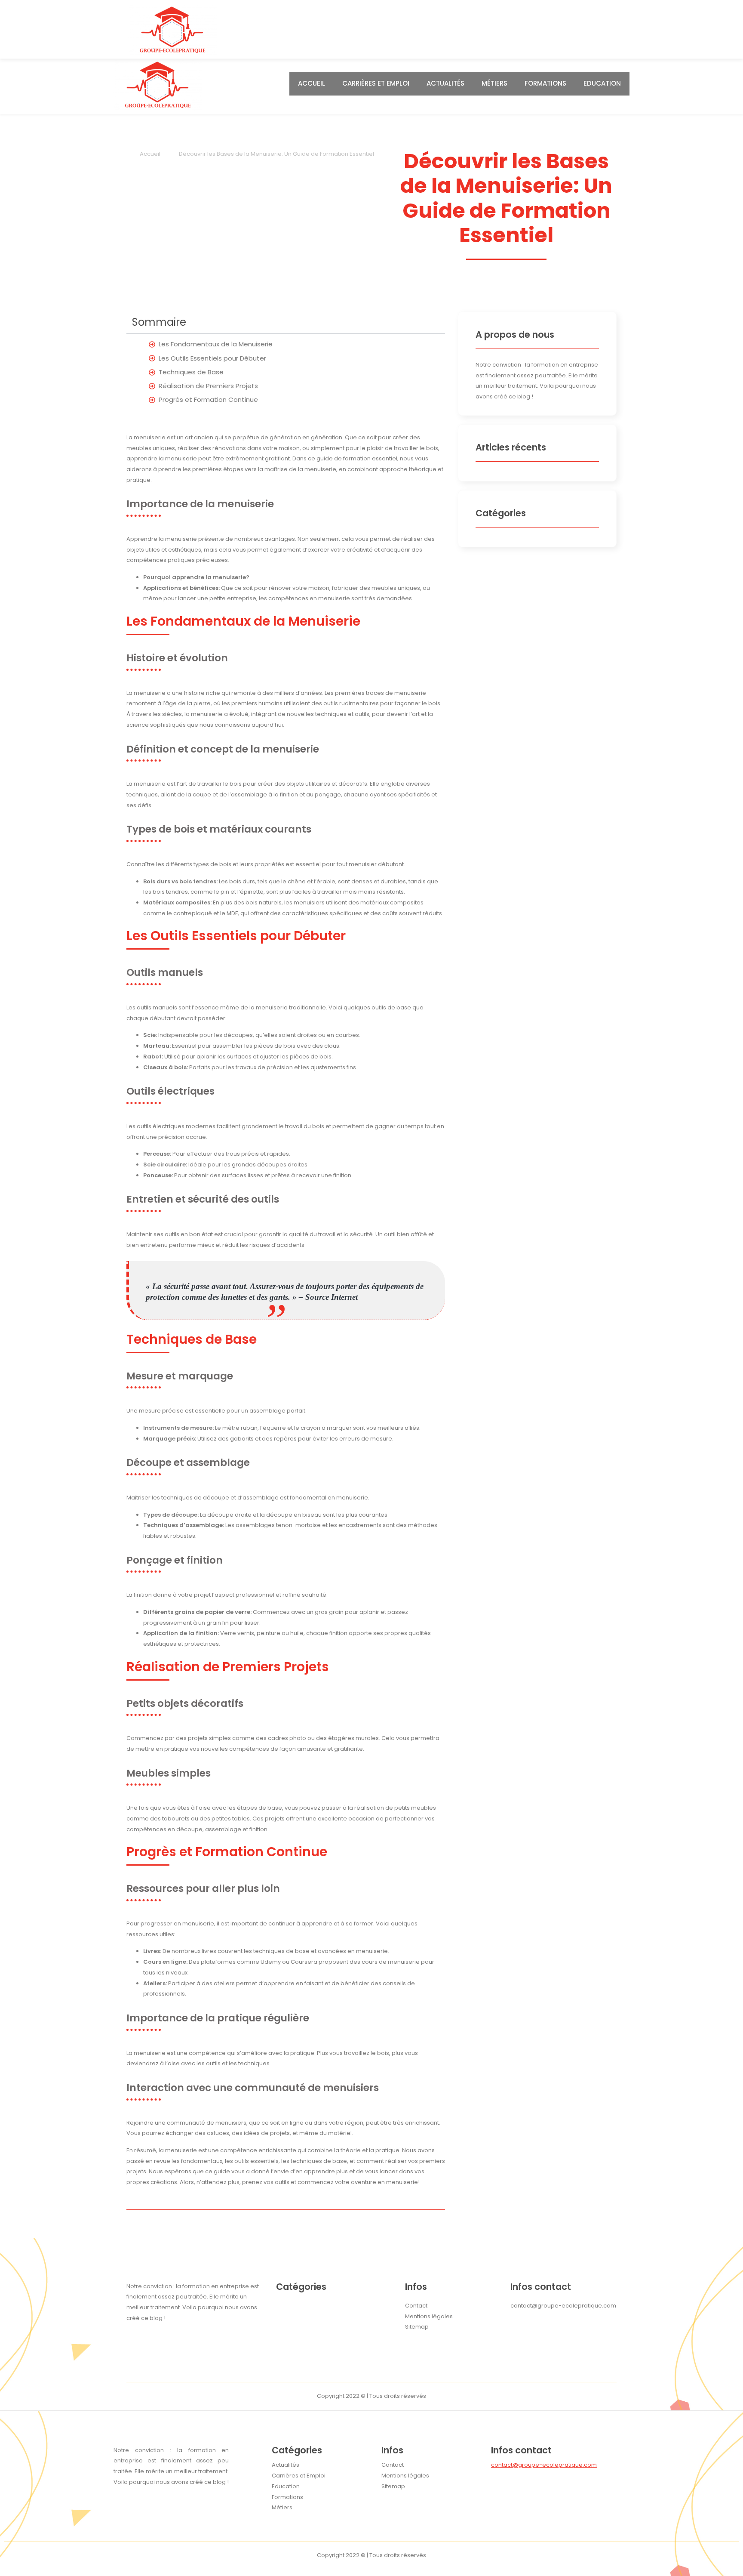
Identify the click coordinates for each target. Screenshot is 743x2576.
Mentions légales (405, 2476)
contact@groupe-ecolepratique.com (544, 2465)
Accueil (312, 83)
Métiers (494, 83)
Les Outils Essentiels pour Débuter (212, 358)
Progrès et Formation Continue (208, 400)
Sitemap (393, 2486)
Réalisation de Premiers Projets (208, 386)
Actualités (445, 83)
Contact (393, 2465)
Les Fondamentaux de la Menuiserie (216, 344)
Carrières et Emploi (376, 83)
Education (602, 83)
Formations (545, 83)
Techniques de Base (191, 372)
